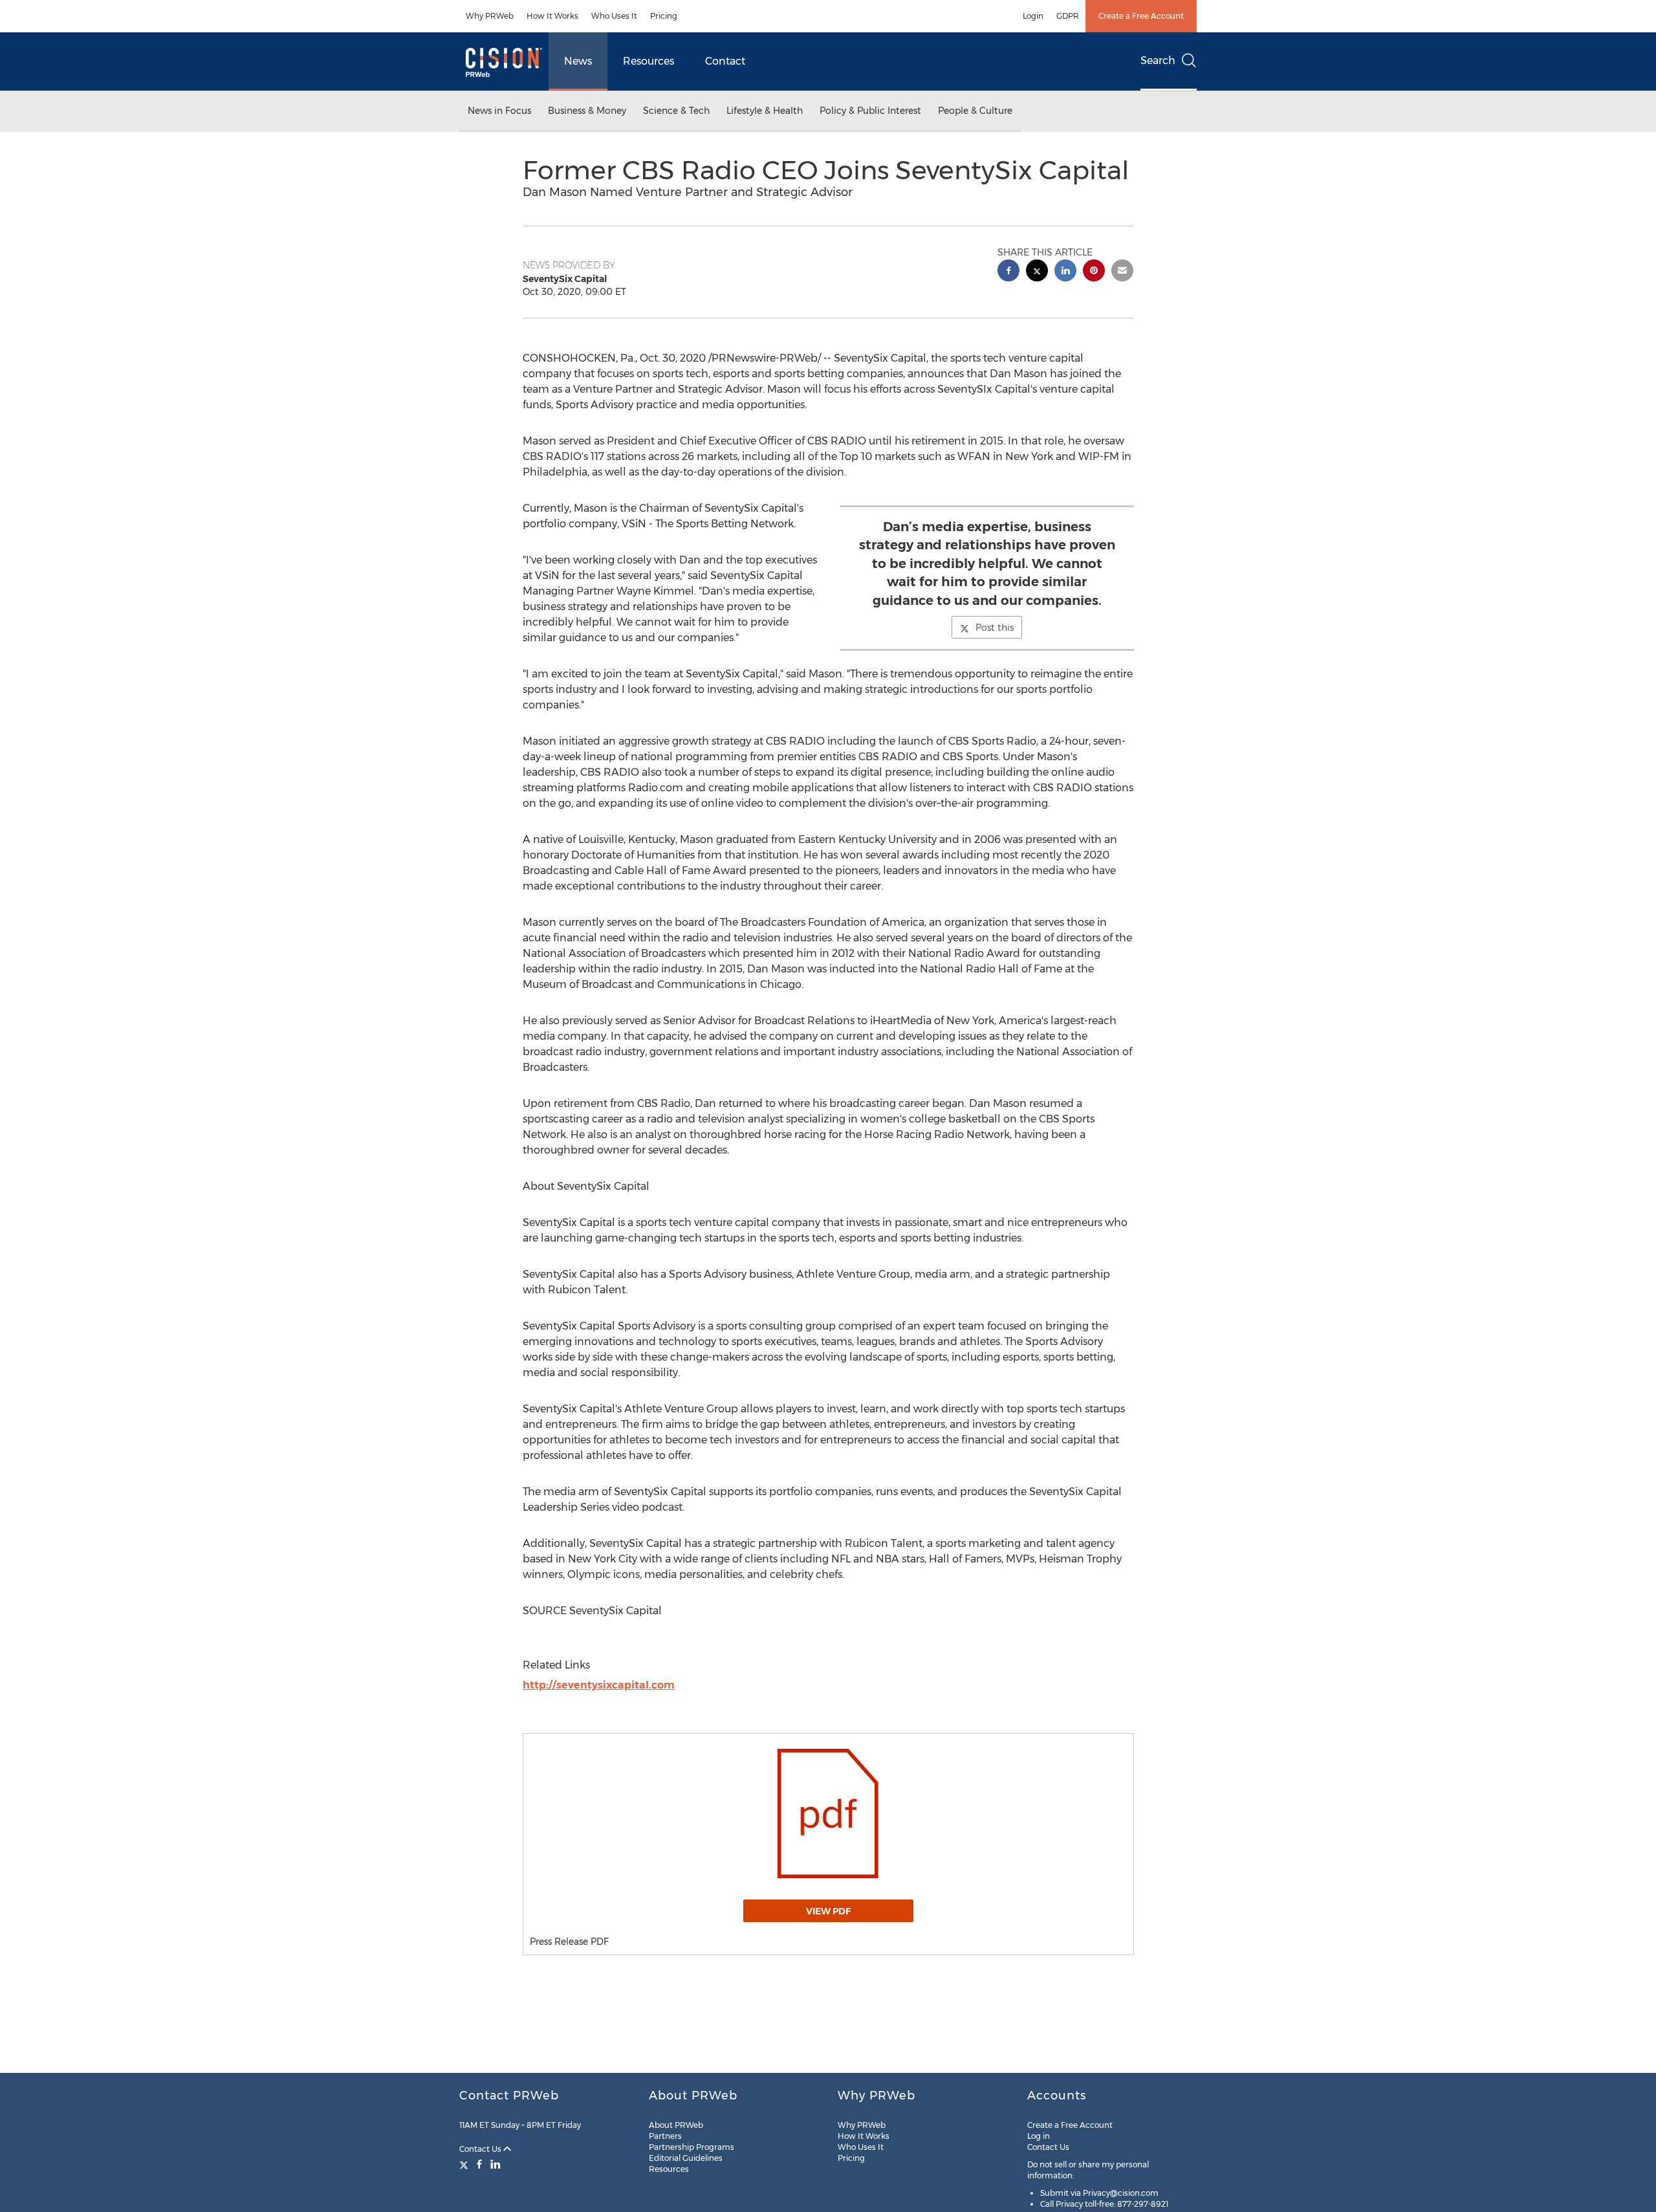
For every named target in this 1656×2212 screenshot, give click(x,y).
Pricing (664, 16)
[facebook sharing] (1008, 272)
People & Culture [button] (975, 111)
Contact (725, 61)
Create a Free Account (1141, 16)
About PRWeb (676, 2125)
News (578, 61)
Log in (1039, 2136)
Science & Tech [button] (676, 111)
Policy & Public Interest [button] (870, 111)
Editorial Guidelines (686, 2158)
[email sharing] (1122, 272)
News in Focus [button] (499, 111)
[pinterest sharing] (1094, 272)
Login (1033, 16)
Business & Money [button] (587, 111)
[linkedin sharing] (1065, 272)
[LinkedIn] (496, 2164)
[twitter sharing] (1037, 272)
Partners (665, 2136)
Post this (995, 628)
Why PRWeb (490, 16)
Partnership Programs (692, 2147)
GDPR (1068, 16)
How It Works (552, 16)
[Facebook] (479, 2164)
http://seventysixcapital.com (599, 1685)
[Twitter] (465, 2164)
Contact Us (481, 2149)
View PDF (828, 1911)
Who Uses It (614, 16)
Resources (648, 61)
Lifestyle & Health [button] (765, 111)
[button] (828, 1813)
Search (1158, 60)
